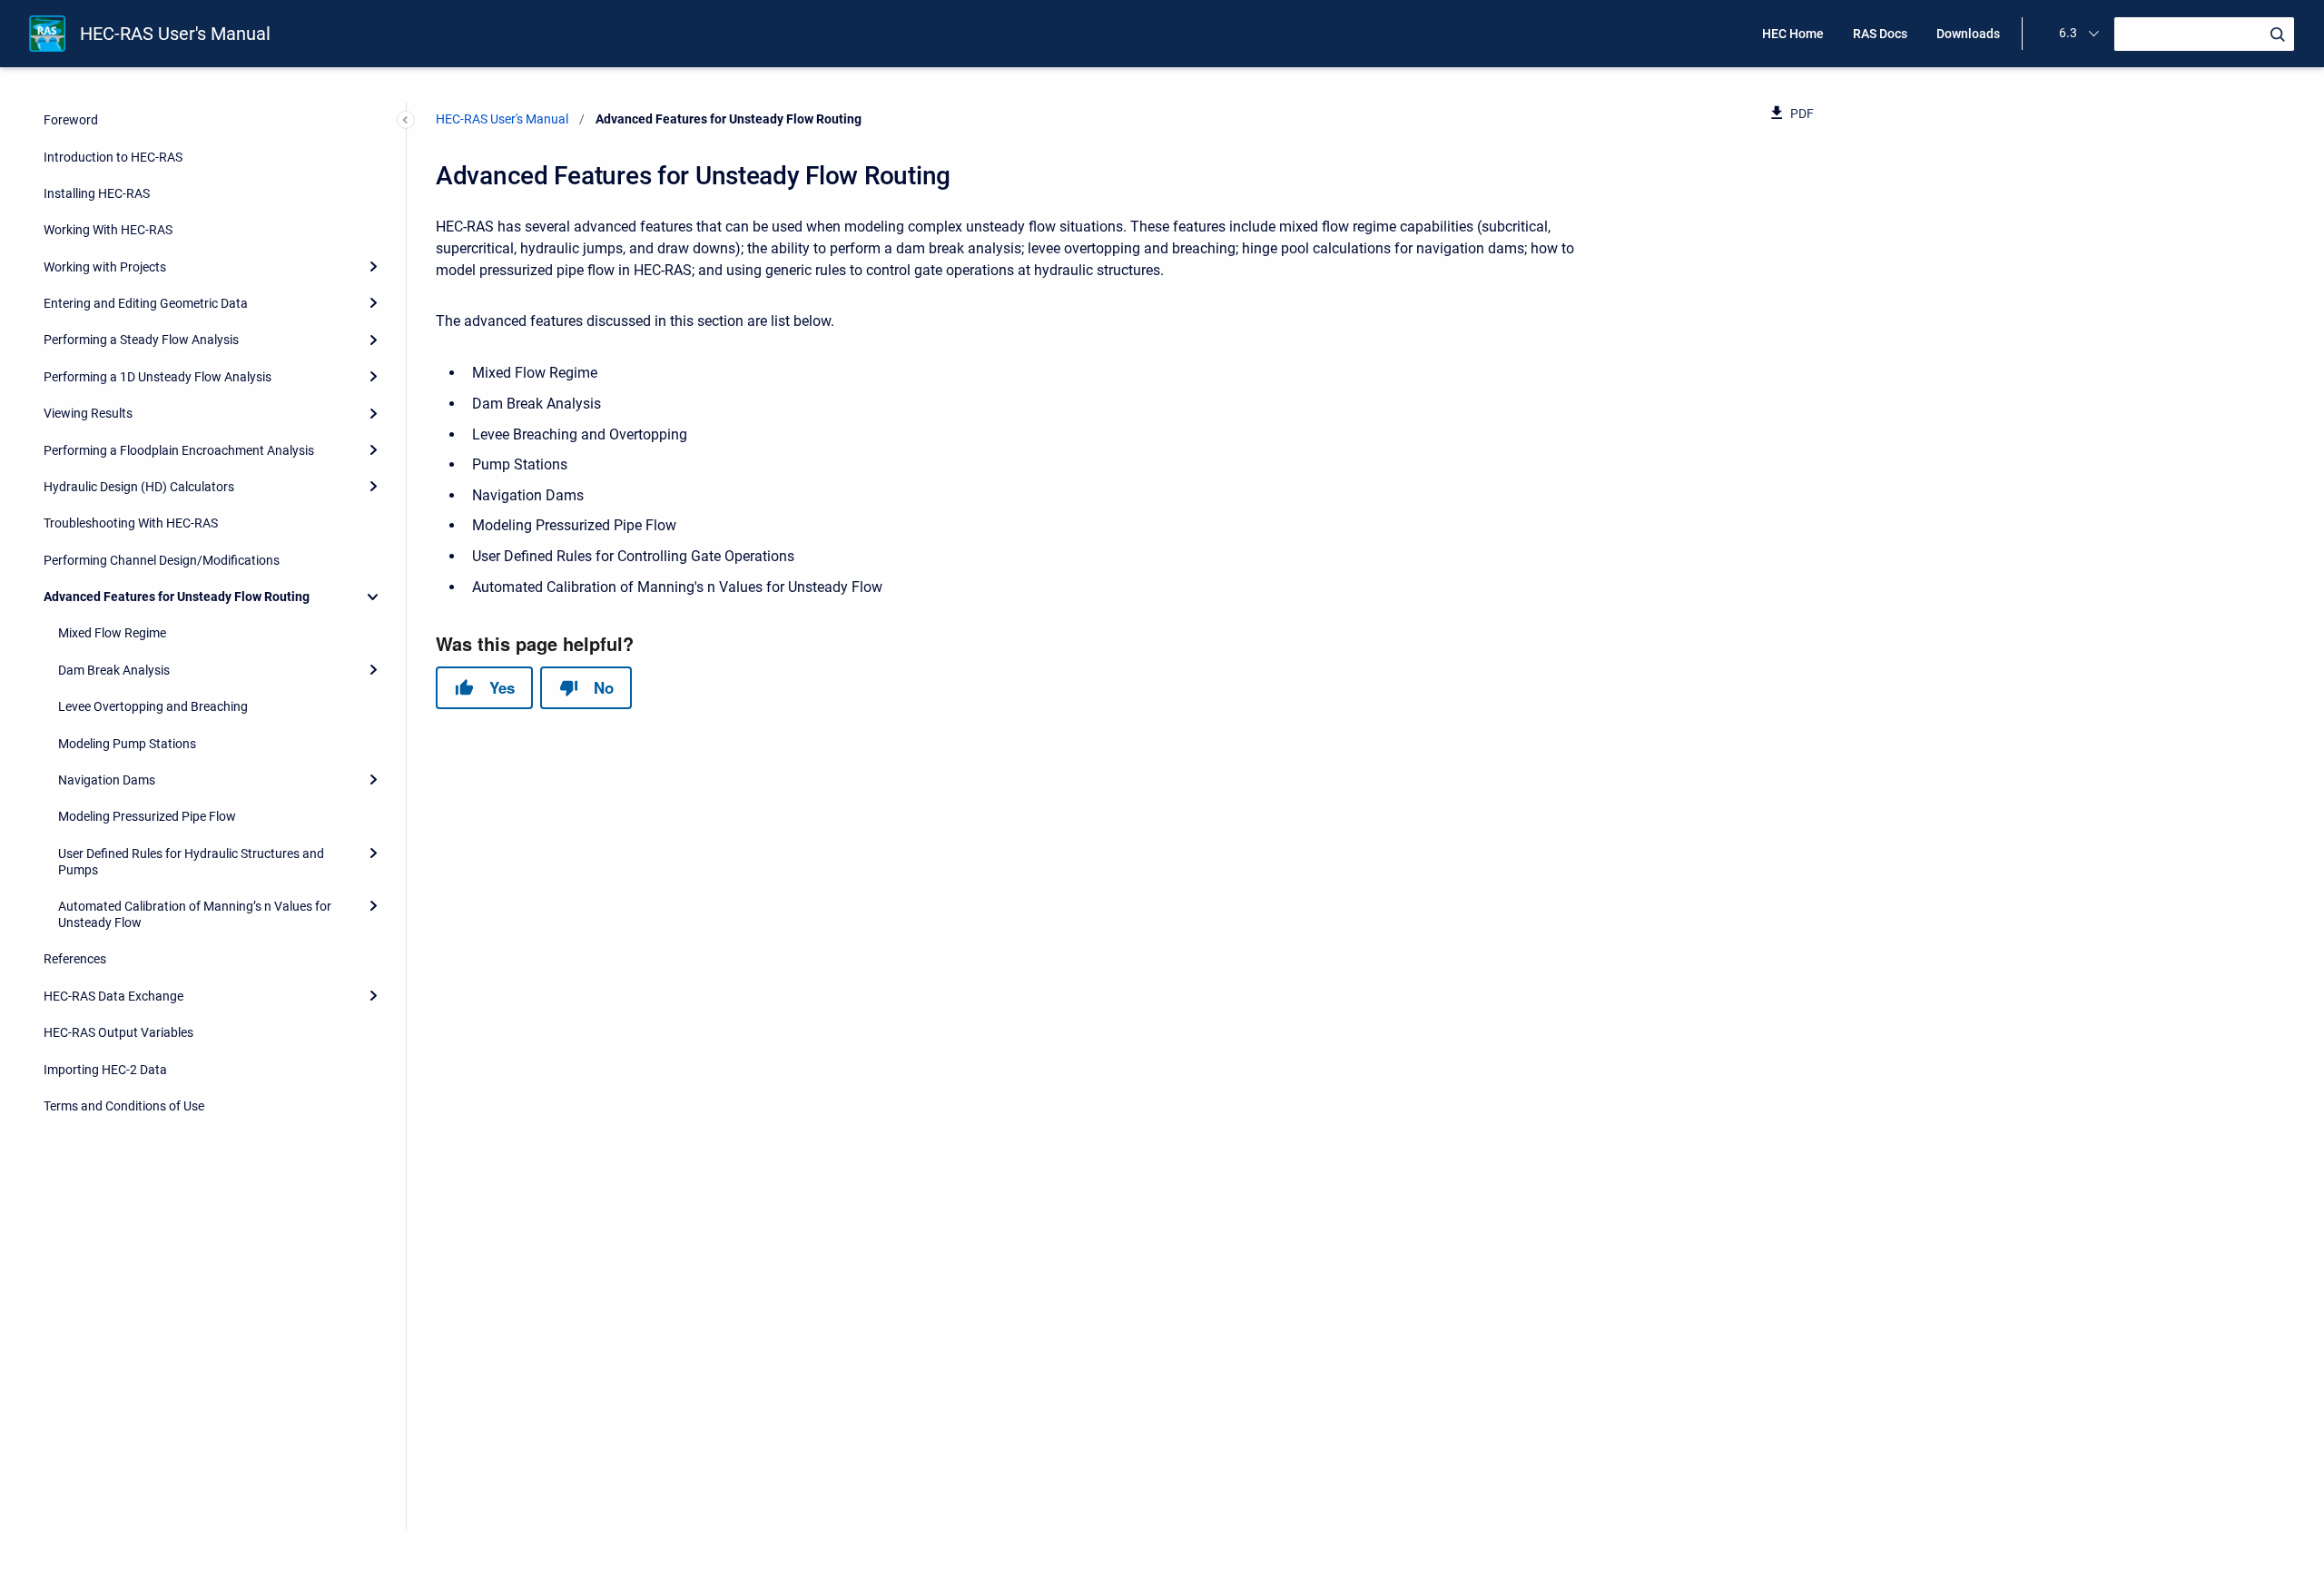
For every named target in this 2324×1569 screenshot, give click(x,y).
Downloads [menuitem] (1968, 34)
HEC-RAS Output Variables (118, 1032)
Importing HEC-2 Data (105, 1070)
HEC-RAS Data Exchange (113, 996)
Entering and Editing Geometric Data (146, 303)
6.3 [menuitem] (2068, 33)
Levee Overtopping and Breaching (153, 706)
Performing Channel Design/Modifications (162, 560)
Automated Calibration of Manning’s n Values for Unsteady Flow (195, 914)
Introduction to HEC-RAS (113, 157)
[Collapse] (373, 597)
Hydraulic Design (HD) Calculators (139, 487)
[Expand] (373, 267)
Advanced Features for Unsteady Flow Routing (177, 597)
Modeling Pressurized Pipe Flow (147, 816)
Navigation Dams (107, 780)
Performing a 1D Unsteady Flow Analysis (158, 377)
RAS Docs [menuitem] (1880, 34)
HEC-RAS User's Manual (175, 34)
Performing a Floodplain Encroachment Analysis (179, 450)
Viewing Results (88, 413)
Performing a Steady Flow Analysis (141, 340)
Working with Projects (105, 267)
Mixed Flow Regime (112, 633)
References (75, 959)
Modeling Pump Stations (127, 744)
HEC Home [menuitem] (1793, 34)
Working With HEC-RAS (108, 230)
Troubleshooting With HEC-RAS (131, 523)
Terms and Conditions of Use (124, 1106)
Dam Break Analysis (114, 670)
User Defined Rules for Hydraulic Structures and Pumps (191, 862)
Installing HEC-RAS (97, 193)
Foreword (71, 120)
